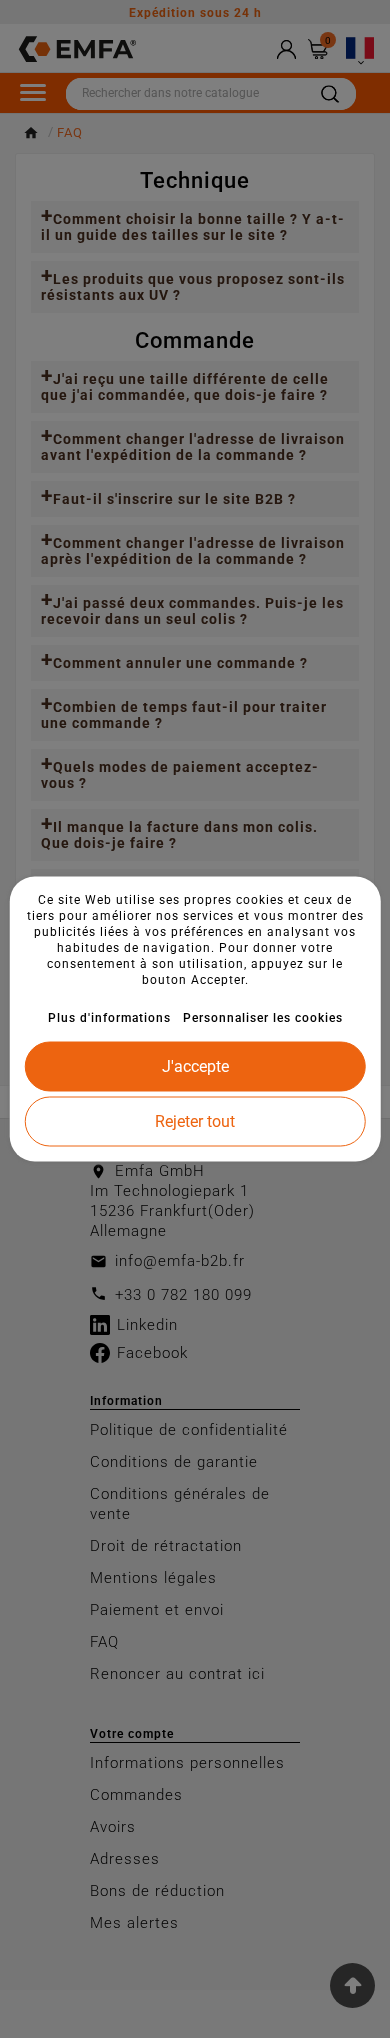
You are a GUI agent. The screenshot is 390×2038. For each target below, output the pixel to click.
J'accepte (195, 1066)
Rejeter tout (195, 1121)
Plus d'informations (109, 1018)
